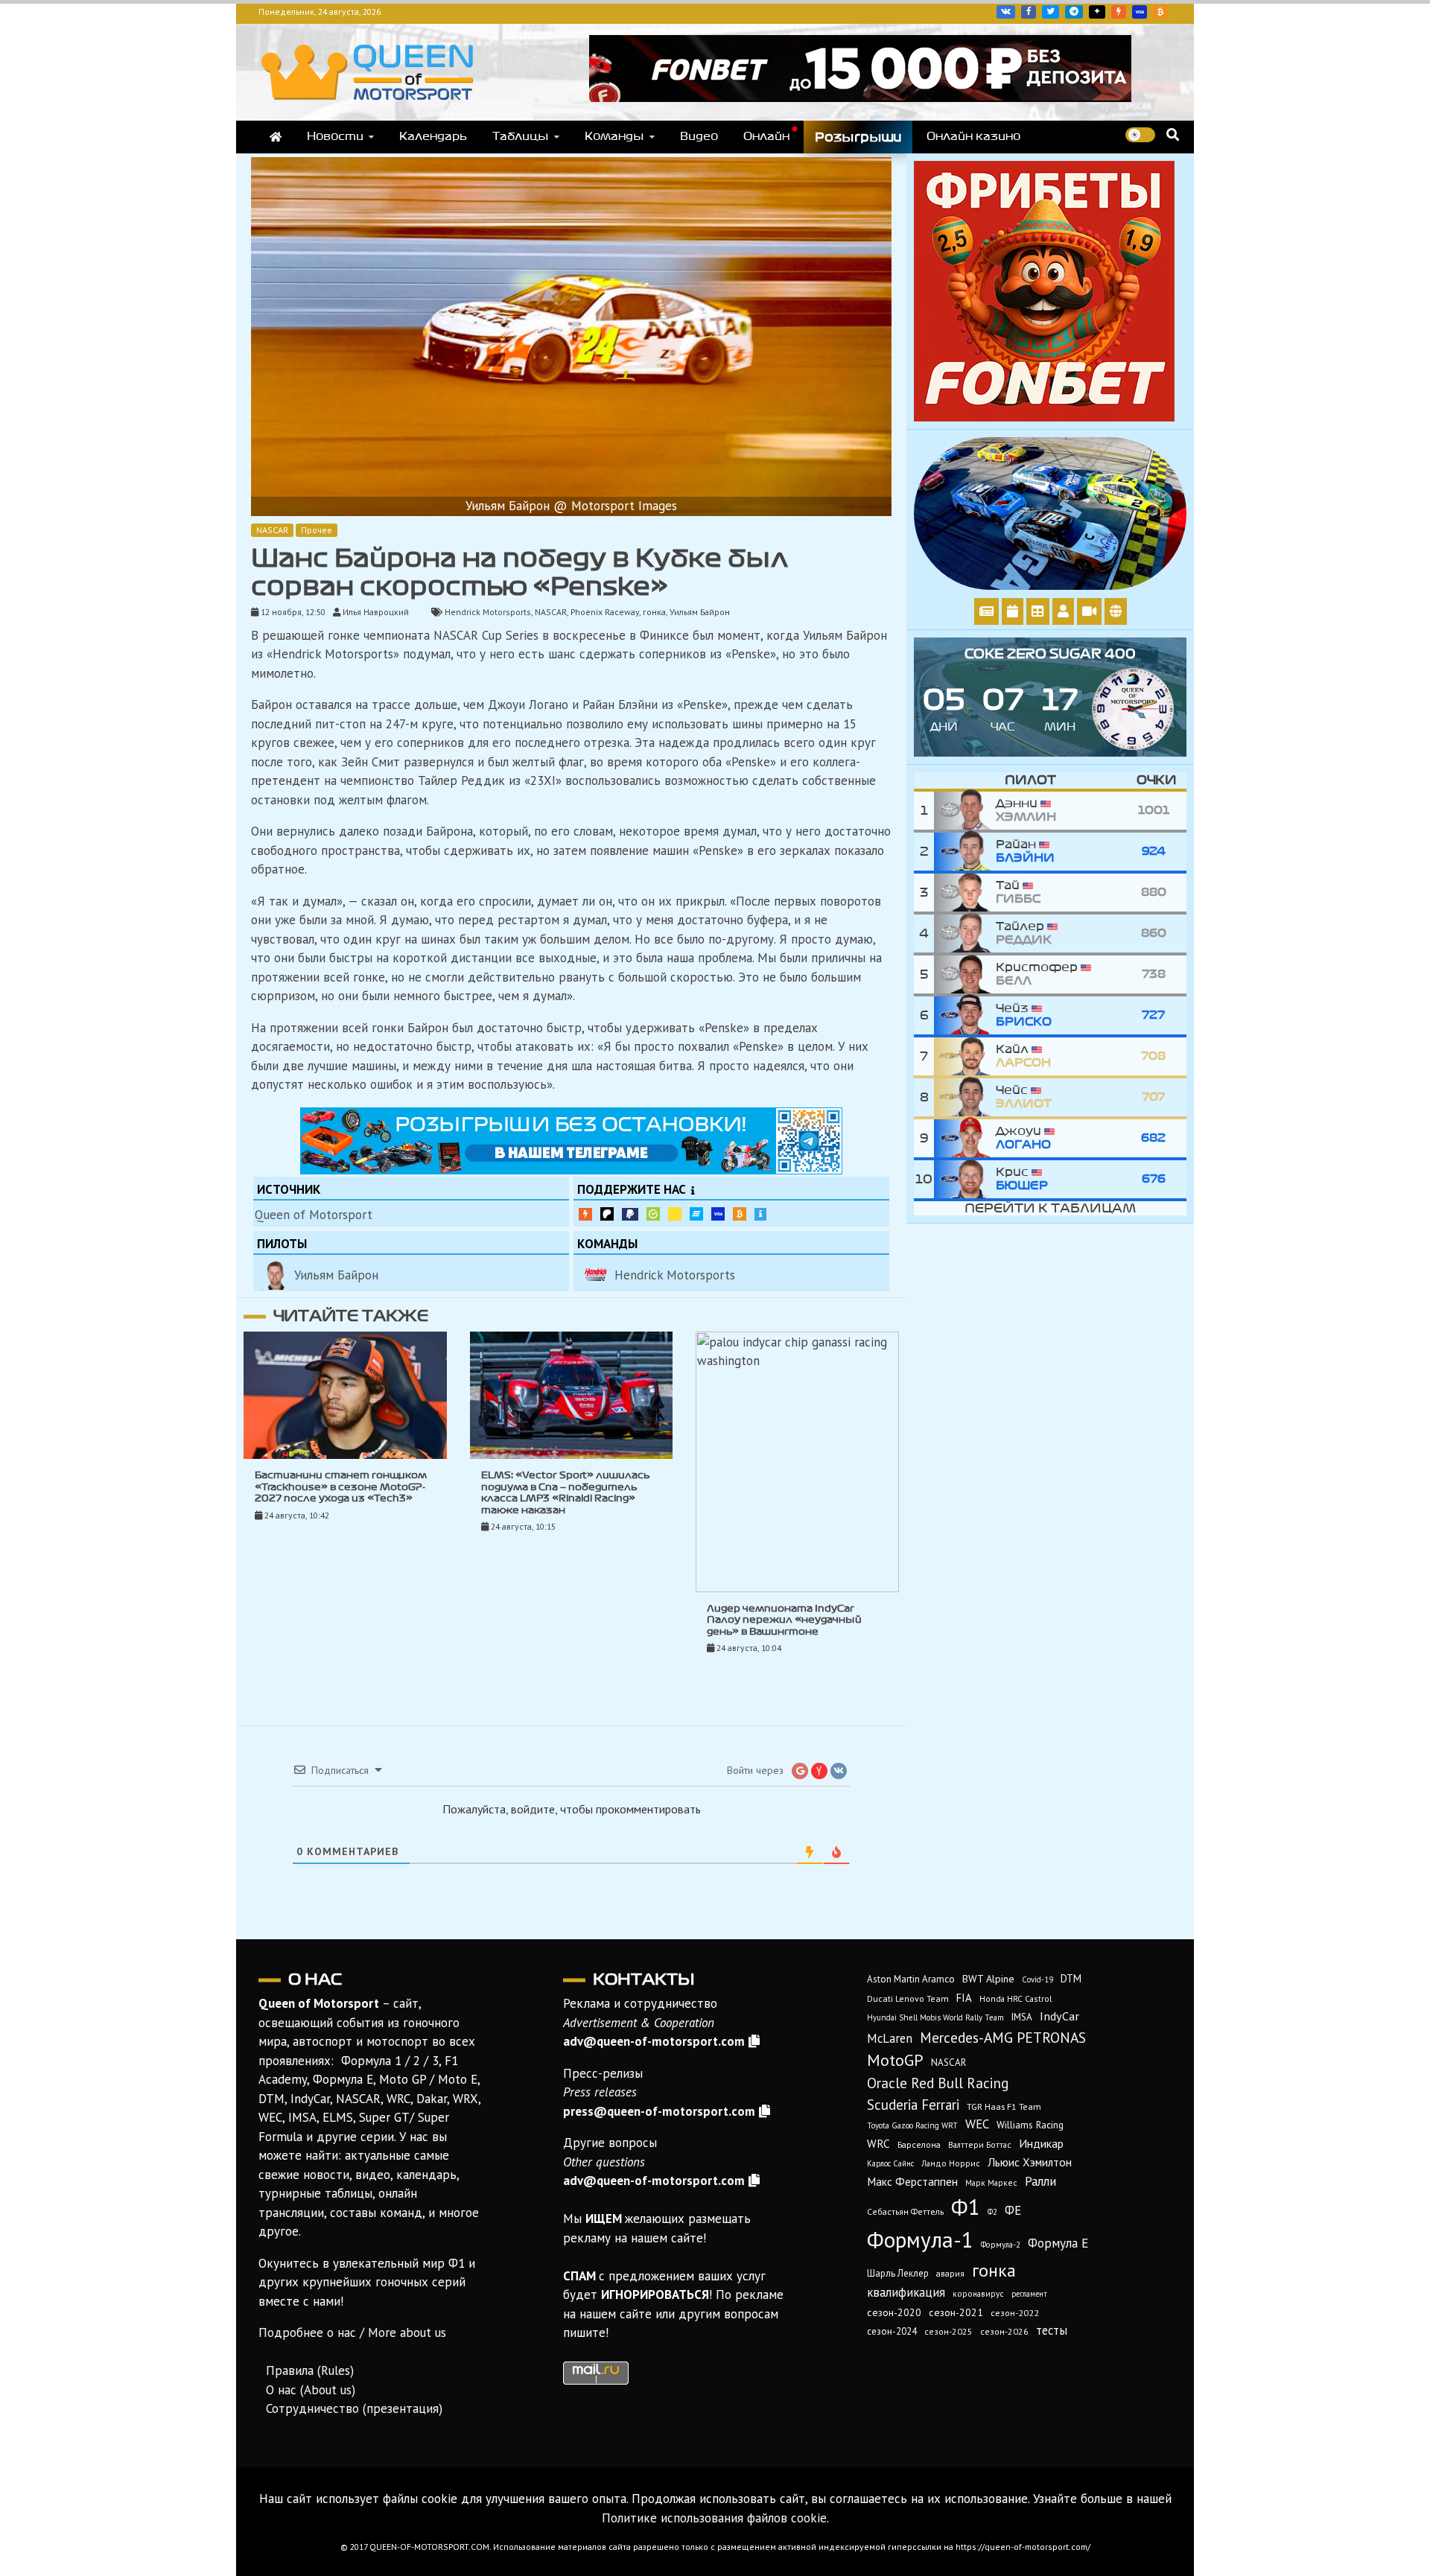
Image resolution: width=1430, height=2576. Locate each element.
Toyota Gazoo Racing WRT (912, 2125)
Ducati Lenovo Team (908, 1998)
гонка (654, 612)
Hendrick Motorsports (488, 612)
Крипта (740, 1214)
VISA (1140, 12)
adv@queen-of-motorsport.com (654, 2041)
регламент (1029, 2294)
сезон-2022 (1015, 2313)
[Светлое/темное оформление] (1140, 135)
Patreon (607, 1214)
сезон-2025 (948, 2331)
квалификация (906, 2292)
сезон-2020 (894, 2312)
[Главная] (276, 137)
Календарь (433, 136)
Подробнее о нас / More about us (352, 2332)
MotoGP (895, 2060)
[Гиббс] (965, 893)
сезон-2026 (1004, 2331)
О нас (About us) (311, 2390)
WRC (878, 2144)
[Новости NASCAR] (986, 611)
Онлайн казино (973, 136)
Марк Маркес (991, 2182)
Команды (614, 136)
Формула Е (1058, 2243)
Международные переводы (718, 1214)
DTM (1071, 1978)
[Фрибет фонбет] (1044, 417)
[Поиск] (1173, 134)
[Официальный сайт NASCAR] (1116, 611)
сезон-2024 (892, 2331)
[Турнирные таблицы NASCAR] (1038, 611)
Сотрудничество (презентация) (354, 2408)
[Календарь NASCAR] (1013, 611)
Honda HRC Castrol (1016, 1998)
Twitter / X (1051, 12)
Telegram (1074, 12)
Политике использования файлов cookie (714, 2518)
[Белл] (965, 974)
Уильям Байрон (700, 612)
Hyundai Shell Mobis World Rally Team (935, 2017)
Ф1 (966, 2207)
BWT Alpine (988, 1979)
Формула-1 (920, 2239)
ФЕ (1013, 2210)
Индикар (1041, 2143)
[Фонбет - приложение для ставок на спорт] (860, 98)
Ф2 (992, 2212)
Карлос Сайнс (890, 2163)
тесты (1052, 2330)
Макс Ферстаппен (912, 2181)
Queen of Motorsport (314, 1215)
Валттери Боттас (980, 2144)
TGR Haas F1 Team (1004, 2106)
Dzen (1097, 12)
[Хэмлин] (965, 811)
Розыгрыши (858, 137)
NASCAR (272, 530)
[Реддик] (965, 934)
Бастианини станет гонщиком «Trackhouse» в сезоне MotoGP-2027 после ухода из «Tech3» (341, 1487)
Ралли (1040, 2181)
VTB (696, 1214)
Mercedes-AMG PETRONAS (1003, 2037)
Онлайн (766, 136)
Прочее (317, 530)
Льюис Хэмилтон (1030, 2162)
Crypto (1160, 12)
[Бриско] (965, 1015)
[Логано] (965, 1138)
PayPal (630, 1215)
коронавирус (978, 2293)
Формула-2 (1001, 2245)
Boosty (1119, 12)
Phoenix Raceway (605, 612)
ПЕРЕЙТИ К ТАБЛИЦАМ (1050, 1208)
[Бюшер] (965, 1179)
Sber (653, 1214)
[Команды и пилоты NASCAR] (1063, 611)
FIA (964, 1998)
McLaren (890, 2038)
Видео (699, 136)
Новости (335, 136)
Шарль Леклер (898, 2273)
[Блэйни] (965, 852)
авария (950, 2273)
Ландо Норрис (951, 2163)
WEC (977, 2124)
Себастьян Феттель (905, 2211)
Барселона (919, 2144)
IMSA (1022, 2017)
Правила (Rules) (310, 2370)
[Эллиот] (965, 1097)
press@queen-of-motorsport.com (659, 2111)
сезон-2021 (956, 2312)
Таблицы (521, 136)
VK (1006, 12)
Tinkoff (675, 1214)
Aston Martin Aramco (911, 1979)
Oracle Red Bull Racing (938, 2083)
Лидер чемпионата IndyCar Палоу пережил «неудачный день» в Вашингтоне (784, 1620)
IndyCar (1059, 2016)
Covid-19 (1037, 1979)
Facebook (1029, 12)
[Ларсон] (965, 1056)
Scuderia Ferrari (913, 2105)
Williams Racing (1030, 2125)
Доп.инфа (760, 1215)
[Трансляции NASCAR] (1089, 611)
